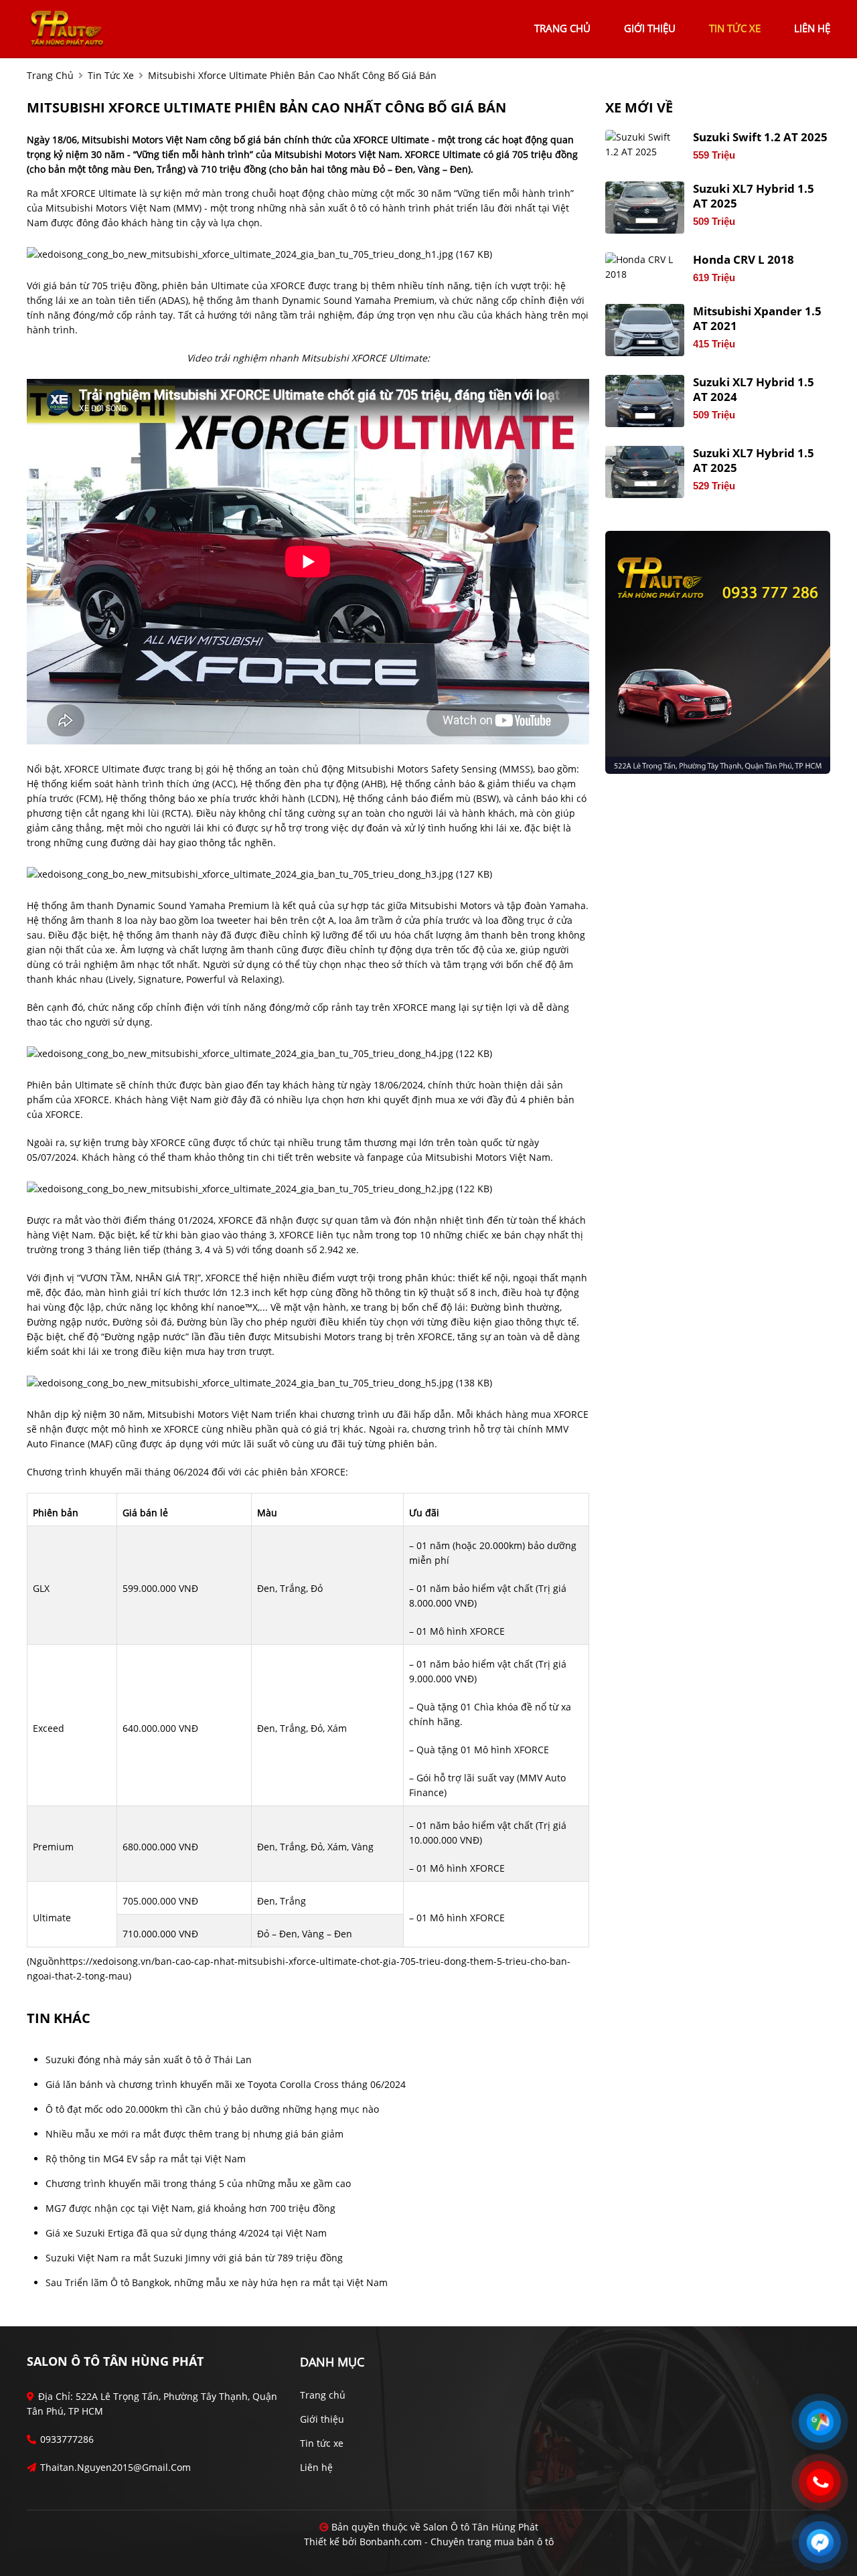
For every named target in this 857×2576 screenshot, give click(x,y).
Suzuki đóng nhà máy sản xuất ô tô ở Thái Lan (149, 2060)
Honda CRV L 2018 (744, 260)
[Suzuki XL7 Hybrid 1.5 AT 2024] (645, 401)
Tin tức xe (322, 2443)
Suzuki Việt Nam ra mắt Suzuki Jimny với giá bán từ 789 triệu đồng (194, 2258)
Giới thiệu (322, 2419)
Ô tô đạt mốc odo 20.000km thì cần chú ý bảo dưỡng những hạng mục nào (212, 2109)
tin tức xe (735, 28)
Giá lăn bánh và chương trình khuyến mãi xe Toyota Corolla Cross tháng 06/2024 (226, 2084)
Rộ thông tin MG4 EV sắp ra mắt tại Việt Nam (146, 2159)
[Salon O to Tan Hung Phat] (67, 27)
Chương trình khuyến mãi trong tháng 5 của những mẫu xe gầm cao (198, 2183)
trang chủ (562, 28)
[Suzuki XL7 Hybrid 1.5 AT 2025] (645, 208)
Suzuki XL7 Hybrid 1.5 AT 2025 (754, 196)
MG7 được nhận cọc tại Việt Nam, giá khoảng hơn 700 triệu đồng (190, 2208)
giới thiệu (650, 28)
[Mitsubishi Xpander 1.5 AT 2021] (645, 330)
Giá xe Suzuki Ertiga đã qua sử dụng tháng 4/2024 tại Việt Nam (186, 2233)
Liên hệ (316, 2467)
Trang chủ (323, 2395)
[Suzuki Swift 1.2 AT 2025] (645, 145)
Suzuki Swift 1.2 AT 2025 (760, 137)
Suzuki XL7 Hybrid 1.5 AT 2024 (754, 390)
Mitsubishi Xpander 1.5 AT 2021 (757, 319)
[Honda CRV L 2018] (645, 267)
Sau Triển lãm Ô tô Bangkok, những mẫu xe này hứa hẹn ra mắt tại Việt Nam (217, 2282)
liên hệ (812, 28)
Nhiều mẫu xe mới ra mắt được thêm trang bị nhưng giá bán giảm (194, 2134)
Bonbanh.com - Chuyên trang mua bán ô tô (457, 2542)
